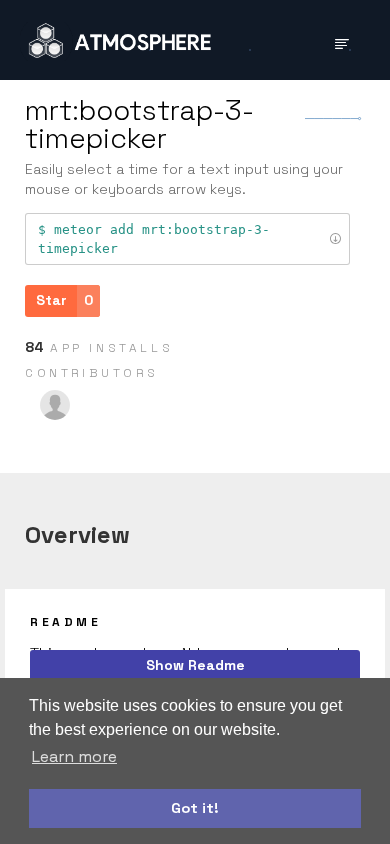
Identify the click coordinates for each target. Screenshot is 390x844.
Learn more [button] (74, 756)
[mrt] (55, 405)
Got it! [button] (195, 808)
